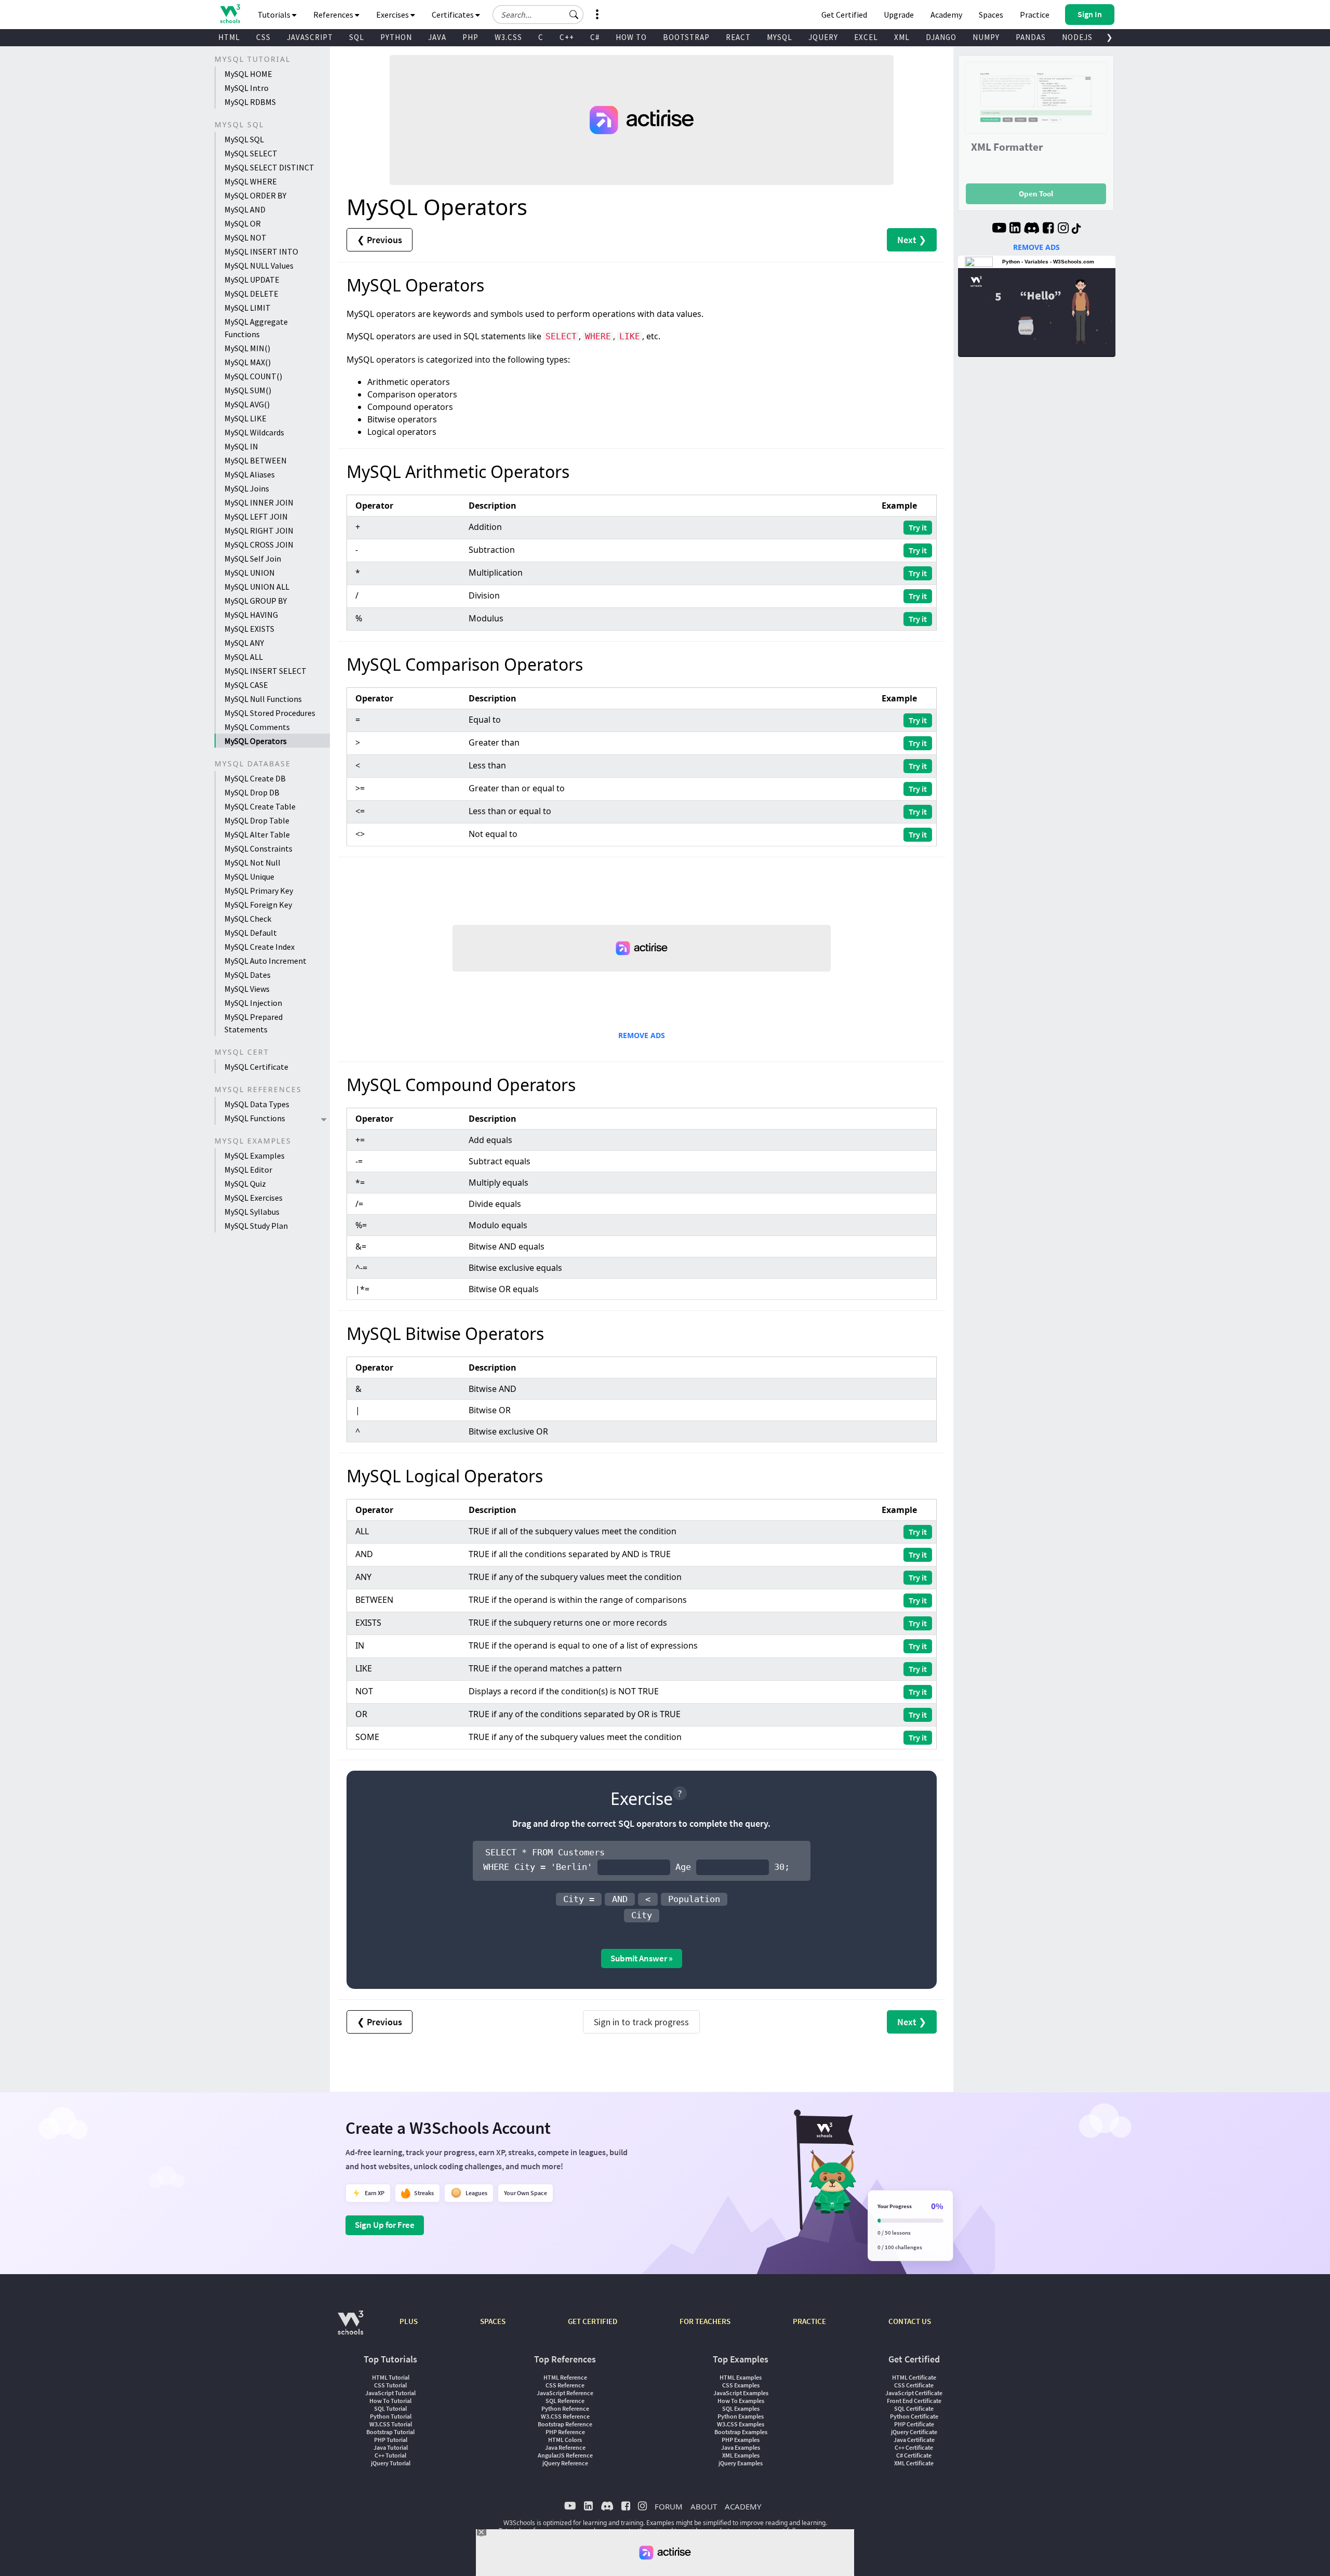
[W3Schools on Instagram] (1063, 229)
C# (595, 37)
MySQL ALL (244, 657)
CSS (263, 37)
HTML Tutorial (391, 2377)
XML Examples (741, 2455)
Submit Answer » (642, 1958)
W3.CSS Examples (741, 2424)
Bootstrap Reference (565, 2424)
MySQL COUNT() (253, 376)
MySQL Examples (255, 1156)
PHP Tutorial (391, 2440)
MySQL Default (251, 933)
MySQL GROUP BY (256, 601)
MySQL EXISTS (249, 629)
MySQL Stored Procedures (270, 713)
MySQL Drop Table (257, 820)
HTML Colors (565, 2440)
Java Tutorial (391, 2447)
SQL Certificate (914, 2408)
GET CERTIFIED (593, 2321)
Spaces (991, 15)
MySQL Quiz (245, 1184)
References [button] (334, 15)
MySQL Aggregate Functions (256, 328)
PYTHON (396, 37)
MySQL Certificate (256, 1067)
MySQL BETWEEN (256, 460)
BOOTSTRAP (686, 37)
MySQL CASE (246, 685)
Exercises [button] (393, 15)
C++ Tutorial (390, 2455)
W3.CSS (508, 37)
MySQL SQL (244, 139)
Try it (918, 527)
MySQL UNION (250, 573)
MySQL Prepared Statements (254, 1023)
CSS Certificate (914, 2385)
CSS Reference (565, 2385)
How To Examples (741, 2401)
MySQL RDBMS (250, 102)
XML (902, 37)
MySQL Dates (248, 975)
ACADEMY (743, 2506)
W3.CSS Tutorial (391, 2424)
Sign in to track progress (641, 2022)
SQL (357, 37)
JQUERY (823, 37)
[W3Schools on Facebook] (1048, 229)
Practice (1035, 15)
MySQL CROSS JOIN (259, 545)
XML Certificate (914, 2463)
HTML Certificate (914, 2377)
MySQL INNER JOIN (259, 502)
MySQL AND (245, 209)
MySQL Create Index (260, 947)
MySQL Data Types (257, 1104)
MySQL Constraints (258, 848)
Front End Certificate (914, 2401)
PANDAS (1031, 37)
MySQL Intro (247, 88)
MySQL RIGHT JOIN (259, 530)
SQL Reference (565, 2401)
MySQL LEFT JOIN (256, 516)
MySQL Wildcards (254, 432)
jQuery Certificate (914, 2432)
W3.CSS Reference (565, 2416)
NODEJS (1077, 37)
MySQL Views (247, 989)
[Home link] (230, 14)
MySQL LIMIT (248, 308)
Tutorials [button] (275, 15)
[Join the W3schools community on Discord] (1032, 229)
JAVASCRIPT (310, 37)
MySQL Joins (247, 488)
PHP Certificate (914, 2424)
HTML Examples (741, 2377)
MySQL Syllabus (252, 1212)
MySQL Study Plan (256, 1226)
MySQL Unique (249, 877)
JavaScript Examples (741, 2393)
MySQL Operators (256, 741)
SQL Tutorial (390, 2408)
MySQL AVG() (247, 404)
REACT (738, 37)
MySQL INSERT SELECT (265, 671)
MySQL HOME (248, 74)
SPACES (493, 2321)
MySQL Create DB (255, 778)
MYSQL (780, 37)
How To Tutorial (390, 2401)
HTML (229, 37)
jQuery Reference (565, 2463)
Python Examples (741, 2416)
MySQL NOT (245, 237)
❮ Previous (380, 240)
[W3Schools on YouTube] (999, 229)
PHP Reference (565, 2432)
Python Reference (565, 2408)
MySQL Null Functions (263, 699)
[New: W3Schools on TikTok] (1076, 229)
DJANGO (941, 37)
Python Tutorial (391, 2416)
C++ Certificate (914, 2447)
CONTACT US (910, 2321)
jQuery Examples (741, 2463)
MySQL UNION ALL (257, 587)
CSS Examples (741, 2385)
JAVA (437, 37)
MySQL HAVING (251, 615)
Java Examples (741, 2447)
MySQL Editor (248, 1170)
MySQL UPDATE (252, 280)
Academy (946, 15)
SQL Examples (741, 2408)
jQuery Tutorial (391, 2463)
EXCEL (866, 37)
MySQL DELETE (251, 294)
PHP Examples (741, 2440)
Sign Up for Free (385, 2225)
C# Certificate (914, 2455)
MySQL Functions (255, 1118)
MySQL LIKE (245, 418)
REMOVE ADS (642, 1035)
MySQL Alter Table (257, 834)
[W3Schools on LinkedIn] (1015, 229)
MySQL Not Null (252, 862)
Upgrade (899, 15)
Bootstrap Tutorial (390, 2432)
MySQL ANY (244, 643)
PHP (470, 37)
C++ (567, 37)
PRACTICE (809, 2321)
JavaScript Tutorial (390, 2393)
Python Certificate (914, 2416)
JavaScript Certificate (914, 2393)
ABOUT (704, 2506)
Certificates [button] (454, 15)
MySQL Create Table (260, 806)
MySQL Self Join (253, 559)
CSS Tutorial (390, 2385)
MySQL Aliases (250, 474)
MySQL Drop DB (252, 792)
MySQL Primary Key (259, 891)
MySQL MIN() (247, 348)
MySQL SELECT (251, 153)
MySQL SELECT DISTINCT (269, 167)
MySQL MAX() (248, 362)
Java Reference (565, 2447)
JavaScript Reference (565, 2393)
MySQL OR (243, 223)
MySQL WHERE (251, 181)
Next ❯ (912, 240)
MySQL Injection (253, 1003)
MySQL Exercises (254, 1198)
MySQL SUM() (248, 390)
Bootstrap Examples (741, 2432)
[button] (574, 15)
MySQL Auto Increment (265, 961)
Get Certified (844, 15)
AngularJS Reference (565, 2455)
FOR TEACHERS (705, 2321)
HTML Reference (565, 2377)
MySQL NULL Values (259, 265)
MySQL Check (248, 919)
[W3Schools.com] (350, 2328)
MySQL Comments (257, 727)
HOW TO (631, 37)
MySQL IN (241, 446)
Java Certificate (914, 2440)
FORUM (669, 2506)
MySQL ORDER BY (255, 195)
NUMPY (986, 37)
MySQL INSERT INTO (261, 251)
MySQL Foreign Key (258, 905)
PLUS (409, 2321)
